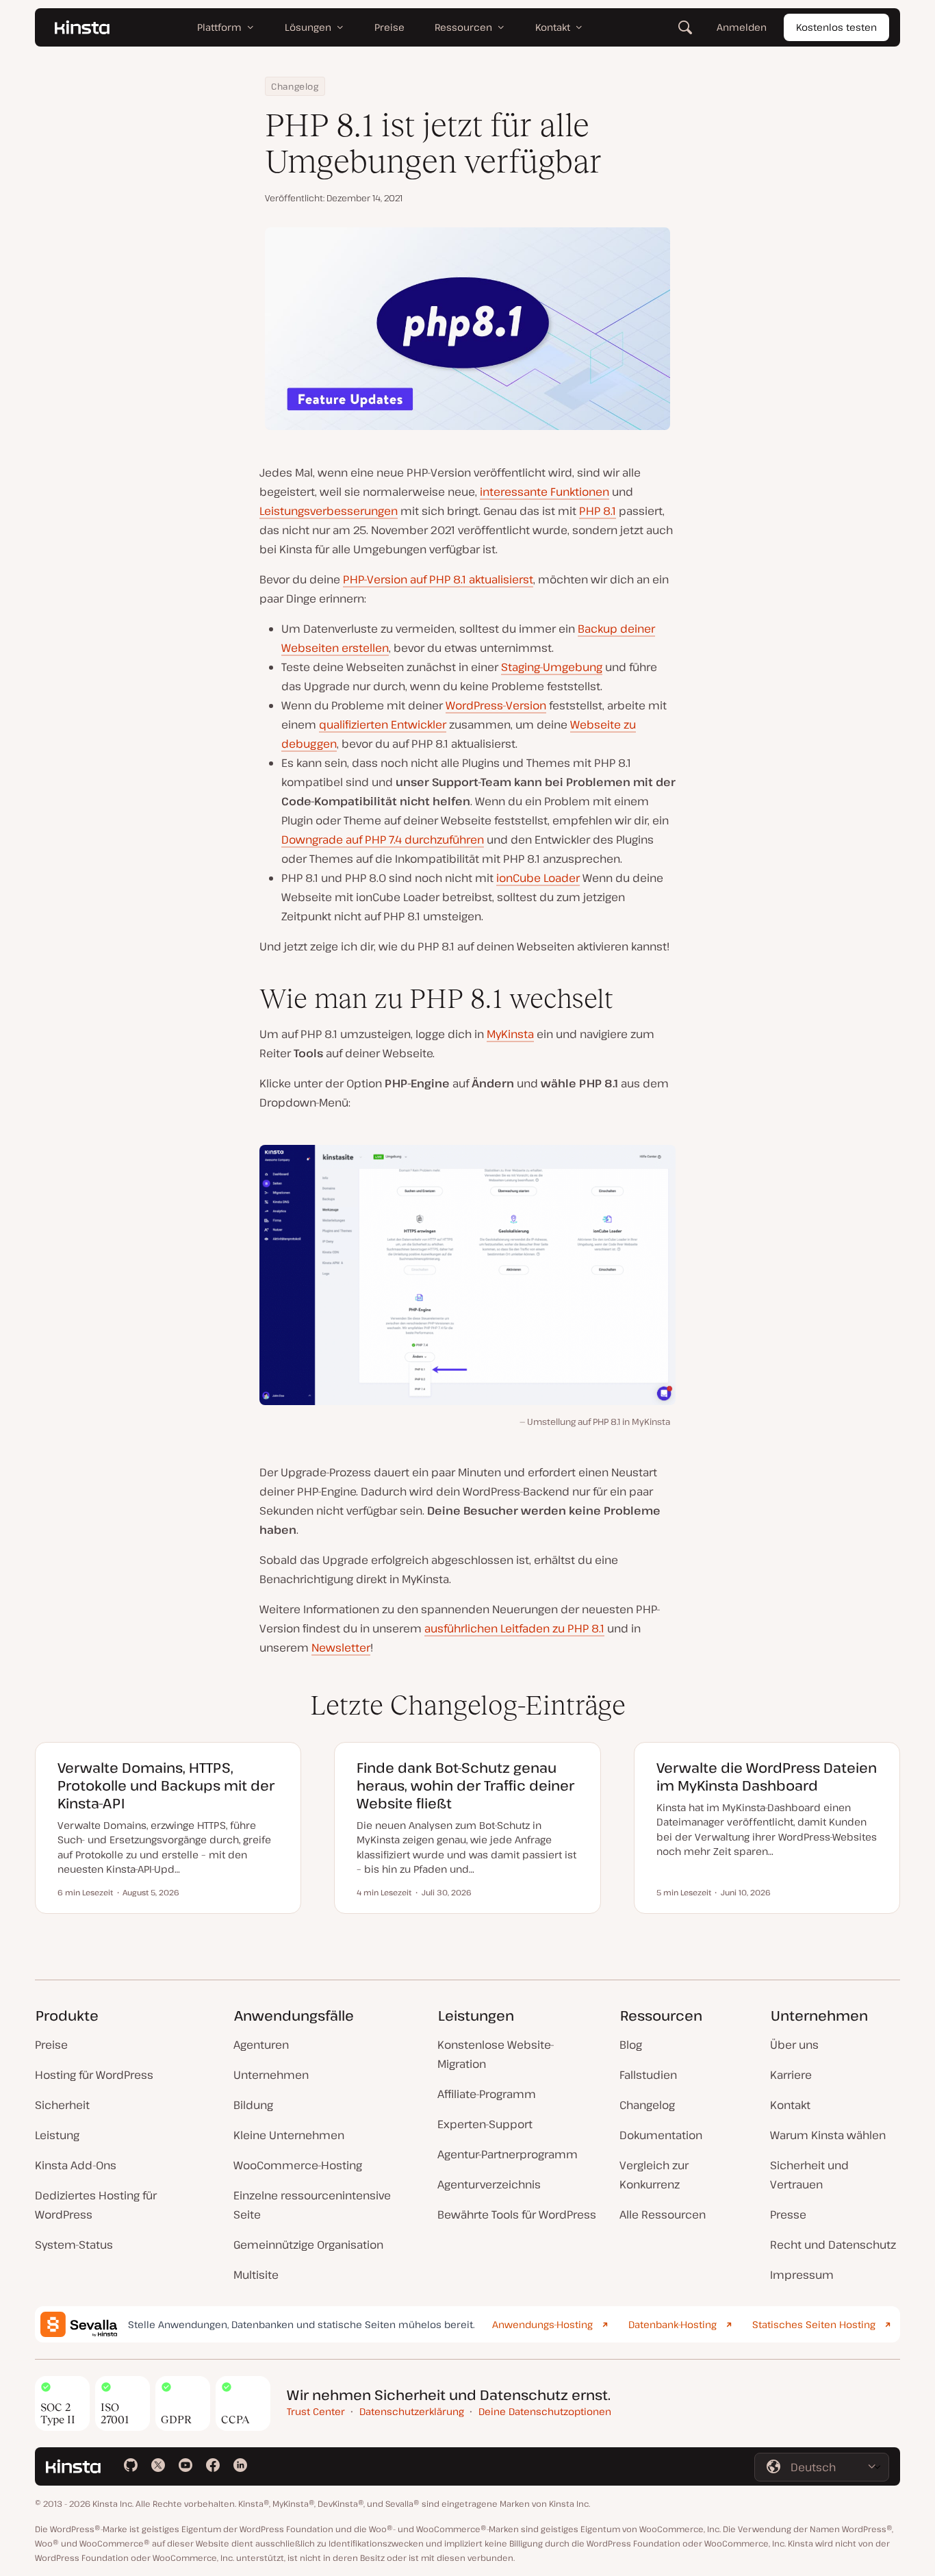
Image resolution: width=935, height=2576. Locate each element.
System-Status (74, 2245)
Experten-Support (485, 2124)
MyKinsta (510, 1034)
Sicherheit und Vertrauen (809, 2175)
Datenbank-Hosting (673, 2324)
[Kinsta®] (82, 27)
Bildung (253, 2105)
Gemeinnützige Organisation (308, 2245)
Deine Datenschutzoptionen (545, 2411)
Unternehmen (271, 2075)
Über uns (794, 2045)
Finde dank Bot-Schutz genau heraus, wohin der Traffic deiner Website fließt (465, 1785)
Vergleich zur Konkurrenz (654, 2175)
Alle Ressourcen (663, 2214)
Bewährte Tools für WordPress (517, 2214)
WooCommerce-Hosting (298, 2165)
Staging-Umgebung (552, 667)
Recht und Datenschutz (833, 2245)
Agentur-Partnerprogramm (508, 2154)
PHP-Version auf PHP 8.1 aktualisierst (438, 579)
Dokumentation (661, 2135)
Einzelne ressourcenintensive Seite (312, 2205)
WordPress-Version (496, 705)
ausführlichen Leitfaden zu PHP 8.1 (514, 1628)
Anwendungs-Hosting (542, 2324)
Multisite (256, 2275)
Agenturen (261, 2045)
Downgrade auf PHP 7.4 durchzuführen (383, 839)
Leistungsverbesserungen (329, 511)
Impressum (802, 2275)
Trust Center (316, 2411)
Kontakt (790, 2105)
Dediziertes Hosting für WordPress (96, 2205)
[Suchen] (685, 27)
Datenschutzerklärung (412, 2411)
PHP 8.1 (598, 511)
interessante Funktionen (545, 492)
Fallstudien (648, 2075)
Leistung (57, 2135)
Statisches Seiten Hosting (814, 2324)
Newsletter (341, 1647)
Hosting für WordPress (94, 2075)
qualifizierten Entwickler (383, 724)
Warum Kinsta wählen (828, 2135)
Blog (631, 2045)
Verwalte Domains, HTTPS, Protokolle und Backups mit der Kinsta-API (166, 1785)
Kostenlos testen (836, 27)
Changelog (295, 86)
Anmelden (742, 27)
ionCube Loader (538, 878)
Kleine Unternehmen (289, 2135)
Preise (51, 2045)
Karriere (791, 2075)
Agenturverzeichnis (489, 2184)
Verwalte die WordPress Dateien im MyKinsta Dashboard (767, 1777)
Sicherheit (62, 2105)
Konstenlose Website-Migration (496, 2054)
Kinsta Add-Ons (76, 2165)
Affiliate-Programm (487, 2094)
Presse (788, 2214)
